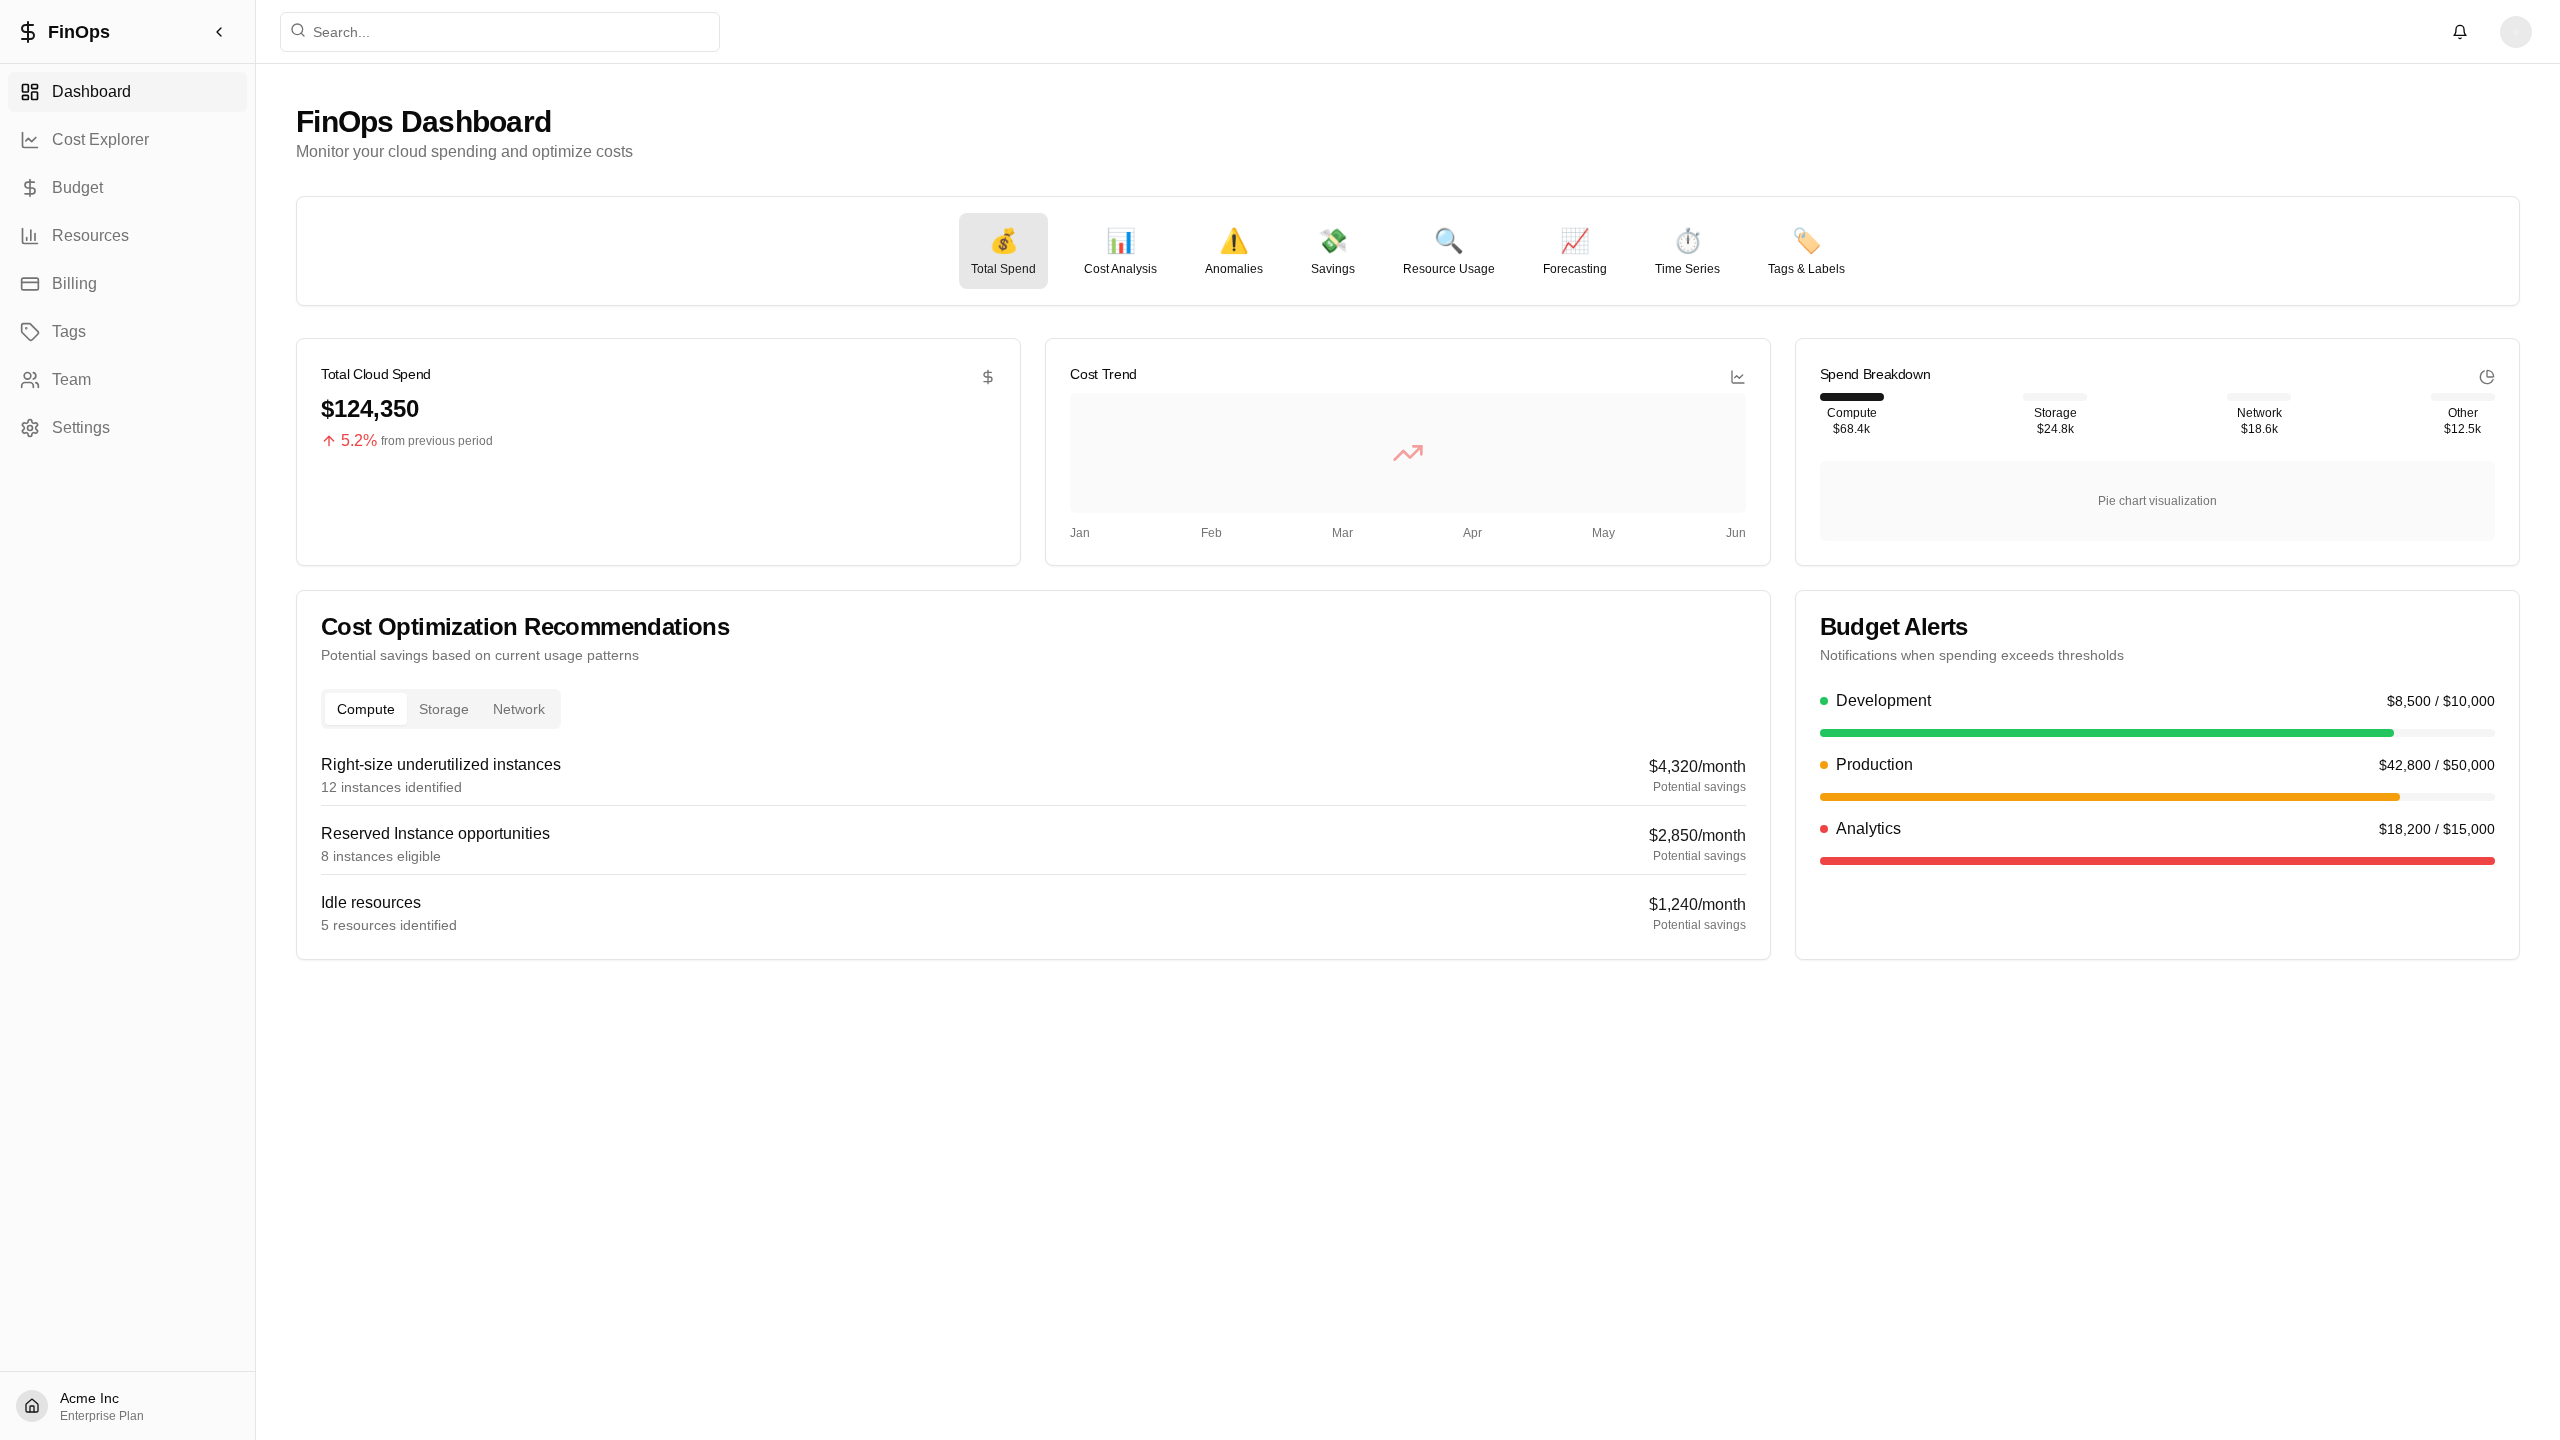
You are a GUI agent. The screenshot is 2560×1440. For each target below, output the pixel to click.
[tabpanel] (1033, 844)
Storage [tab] (444, 709)
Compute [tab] (366, 709)
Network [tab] (519, 709)
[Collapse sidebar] (219, 32)
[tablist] (441, 709)
